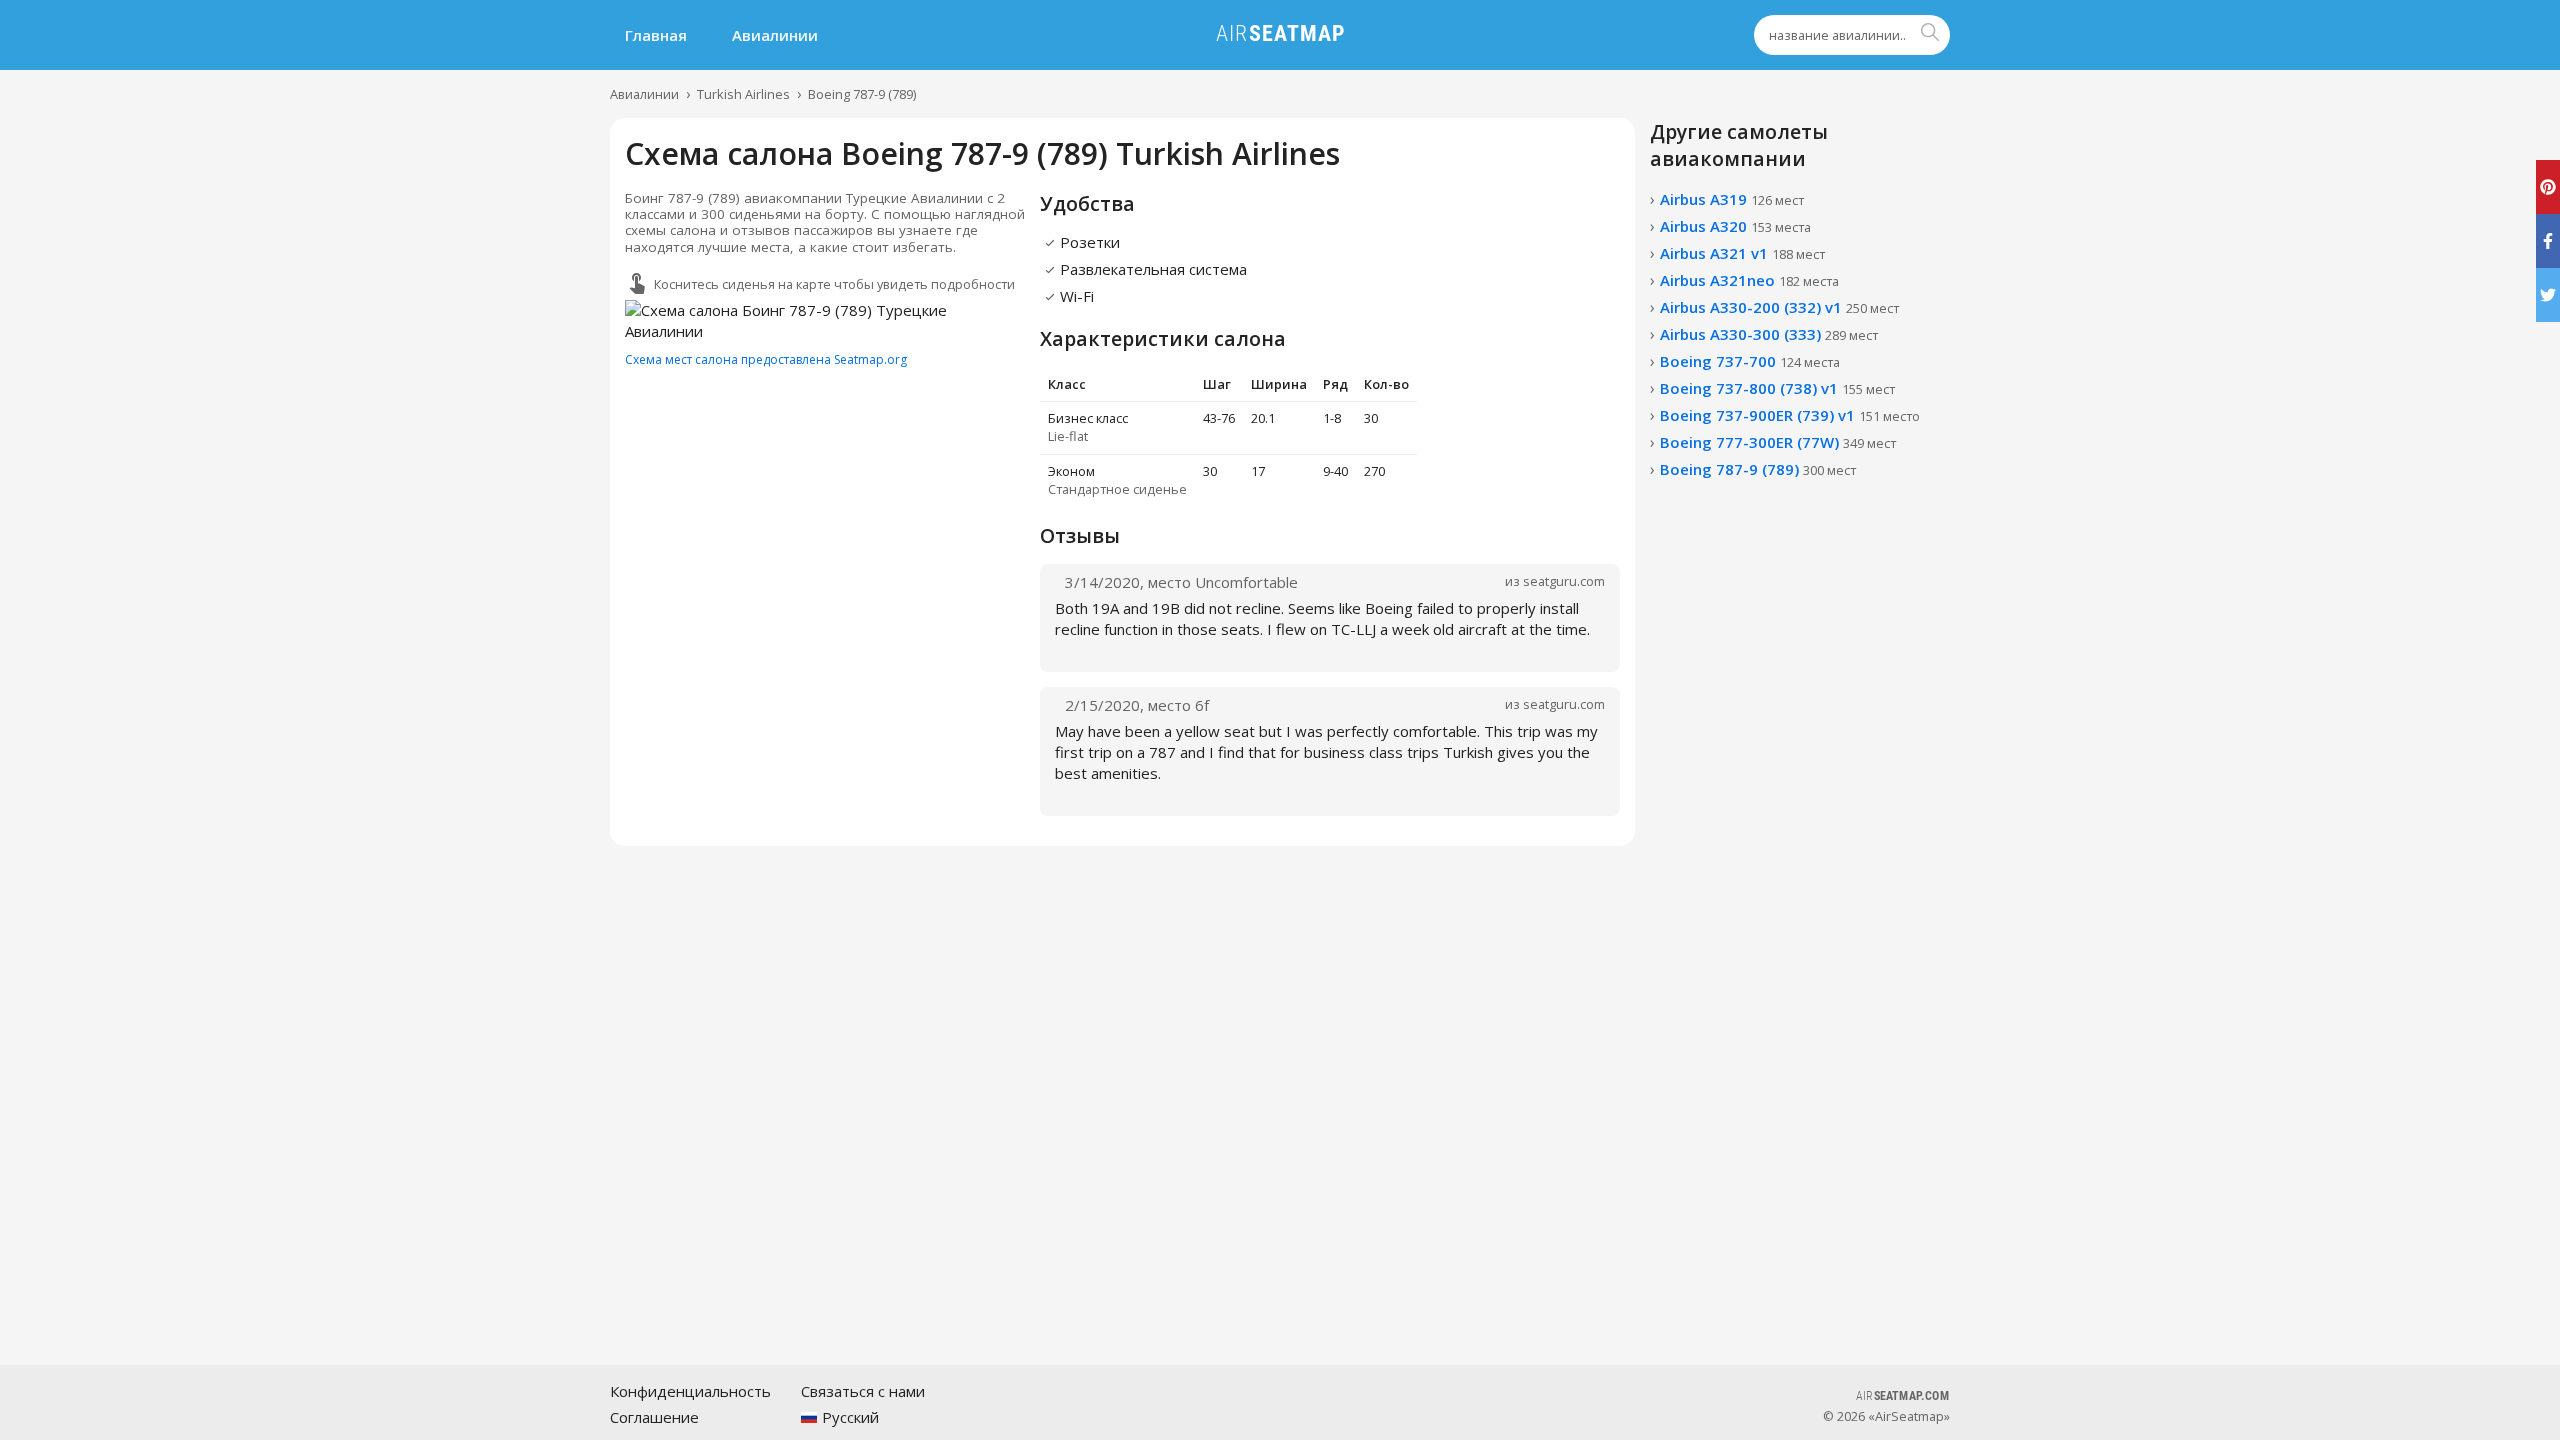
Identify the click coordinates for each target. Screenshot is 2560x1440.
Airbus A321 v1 (1742, 253)
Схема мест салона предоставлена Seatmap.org (766, 359)
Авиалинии (775, 35)
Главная (656, 35)
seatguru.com (1564, 581)
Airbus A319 (1732, 199)
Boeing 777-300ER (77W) (1778, 442)
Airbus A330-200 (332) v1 (1779, 307)
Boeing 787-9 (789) (862, 94)
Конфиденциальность (690, 1391)
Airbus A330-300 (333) (1769, 334)
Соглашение (654, 1417)
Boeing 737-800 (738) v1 (1777, 388)
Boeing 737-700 (1750, 361)
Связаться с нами (863, 1391)
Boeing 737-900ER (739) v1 (1790, 415)
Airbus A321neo (1749, 280)
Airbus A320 (1735, 226)
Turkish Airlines (743, 94)
